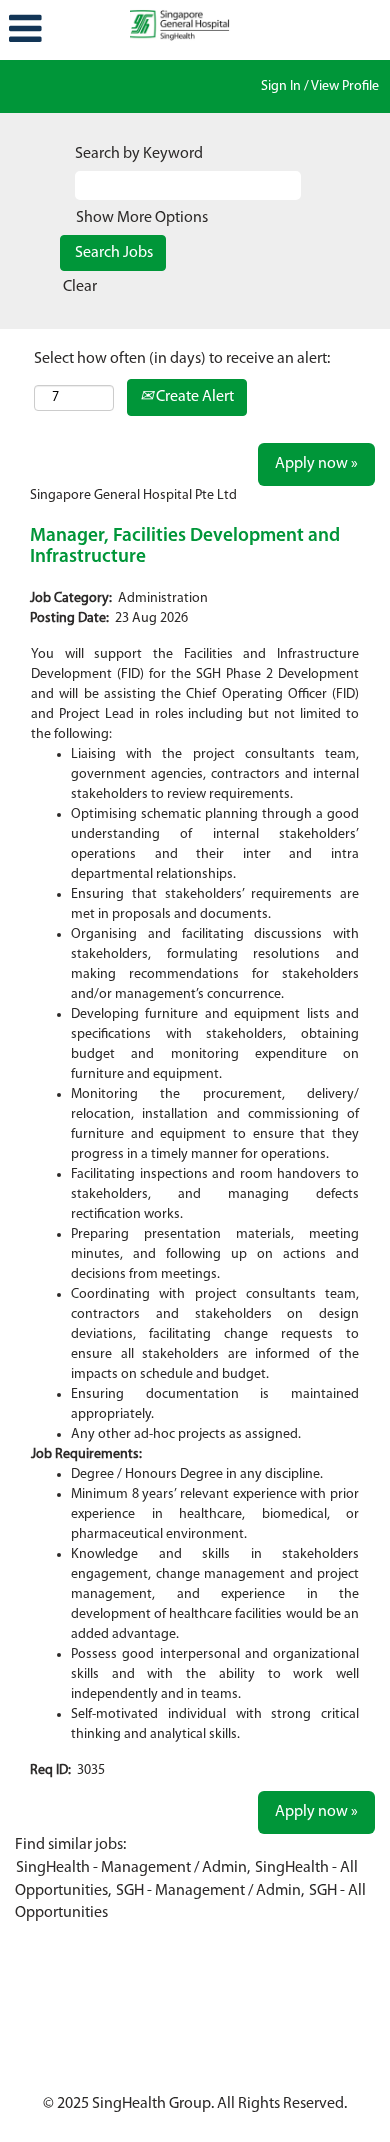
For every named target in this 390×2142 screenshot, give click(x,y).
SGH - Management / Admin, (210, 1891)
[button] (65, 30)
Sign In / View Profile (320, 86)
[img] (195, 25)
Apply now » (316, 464)
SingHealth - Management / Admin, (133, 1868)
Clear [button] (80, 287)
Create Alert (193, 397)
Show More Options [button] (142, 218)
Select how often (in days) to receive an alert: (182, 359)
